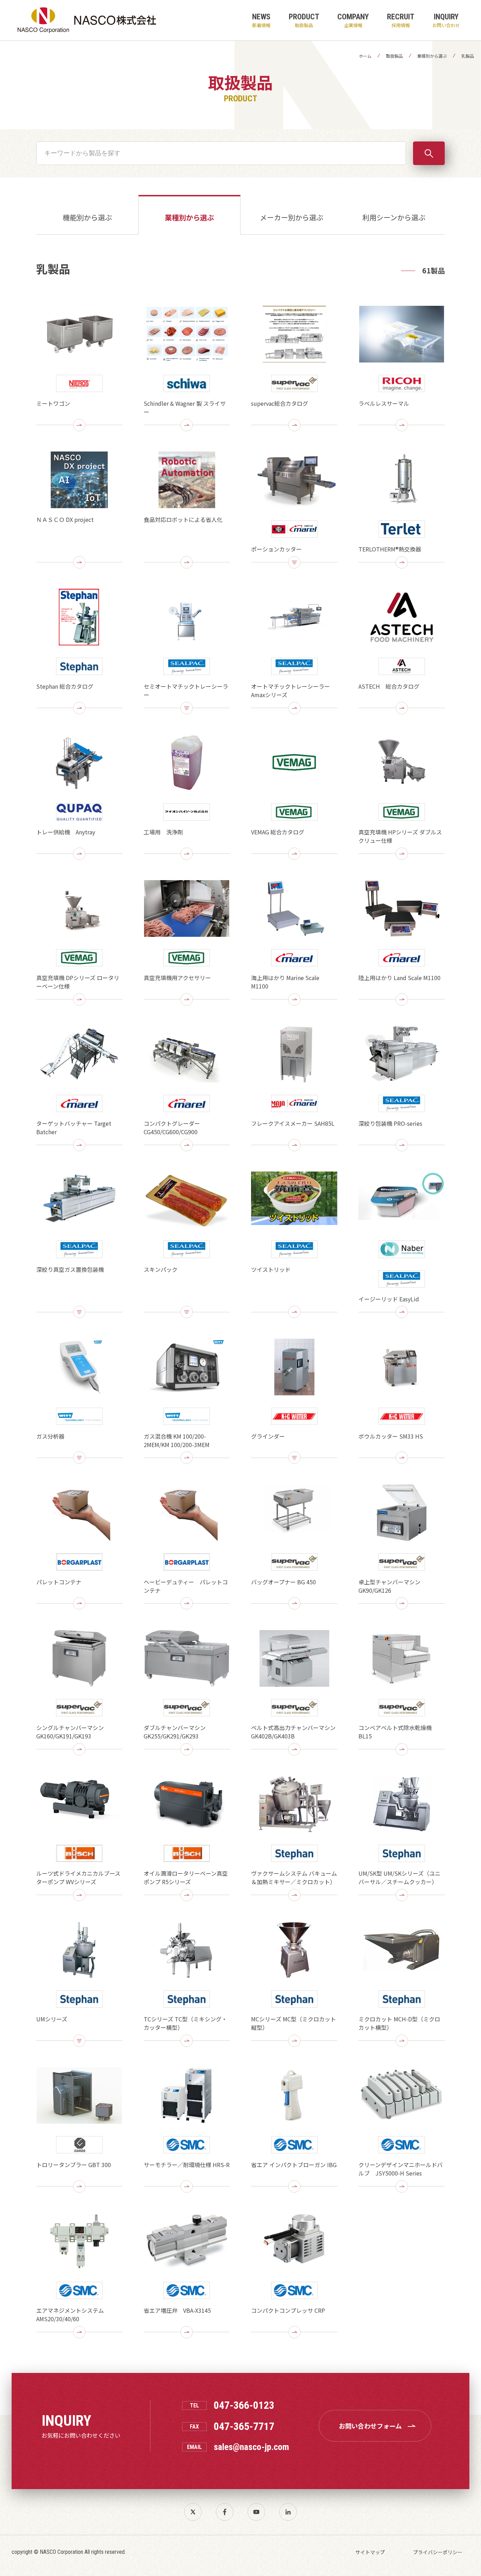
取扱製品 (394, 56)
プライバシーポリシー (438, 2552)
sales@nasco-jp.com (251, 2447)
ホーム (365, 56)
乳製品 (468, 56)
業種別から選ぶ (432, 56)
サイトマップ (370, 2552)
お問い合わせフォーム (370, 2426)
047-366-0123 (244, 2405)
